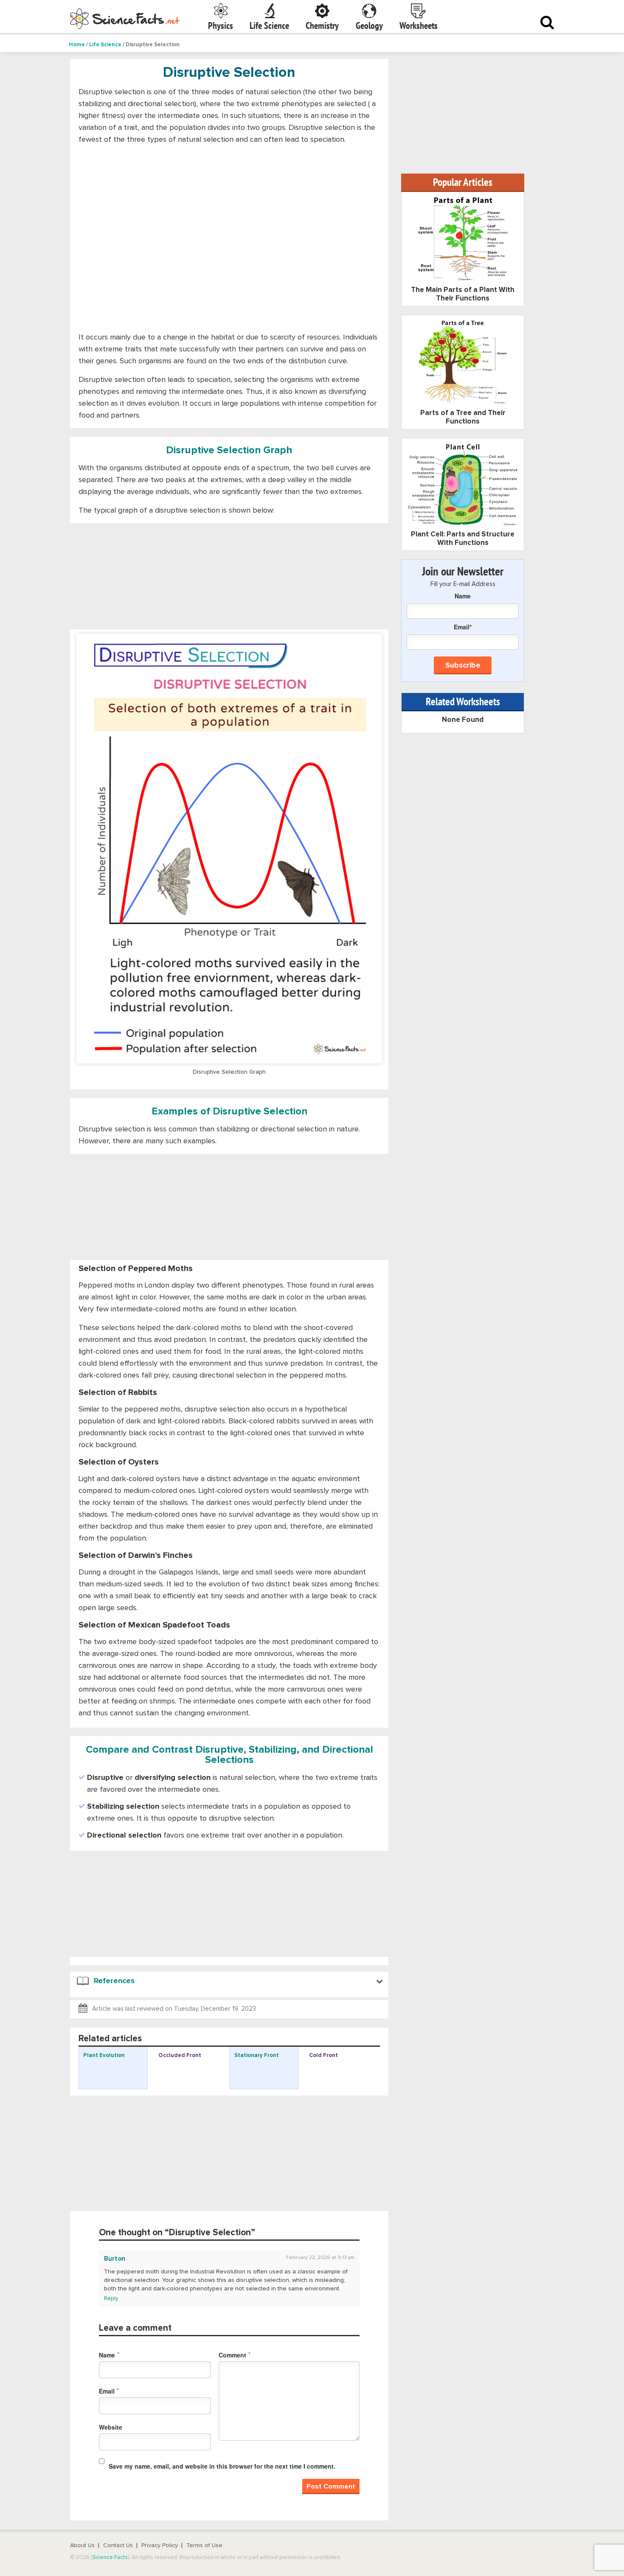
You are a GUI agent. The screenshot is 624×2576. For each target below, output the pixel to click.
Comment (235, 2355)
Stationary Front (257, 2055)
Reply (111, 2299)
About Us (82, 2545)
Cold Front (323, 2055)
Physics (221, 25)
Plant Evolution (104, 2055)
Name (109, 2355)
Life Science (269, 25)
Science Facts (110, 2558)
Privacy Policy (160, 2545)
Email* (463, 627)
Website (111, 2427)
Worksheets (419, 25)
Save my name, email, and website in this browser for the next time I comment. (222, 2466)
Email (109, 2391)
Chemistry (322, 25)
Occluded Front (180, 2055)
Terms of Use (204, 2545)
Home (77, 45)
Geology (369, 25)
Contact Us (118, 2545)
